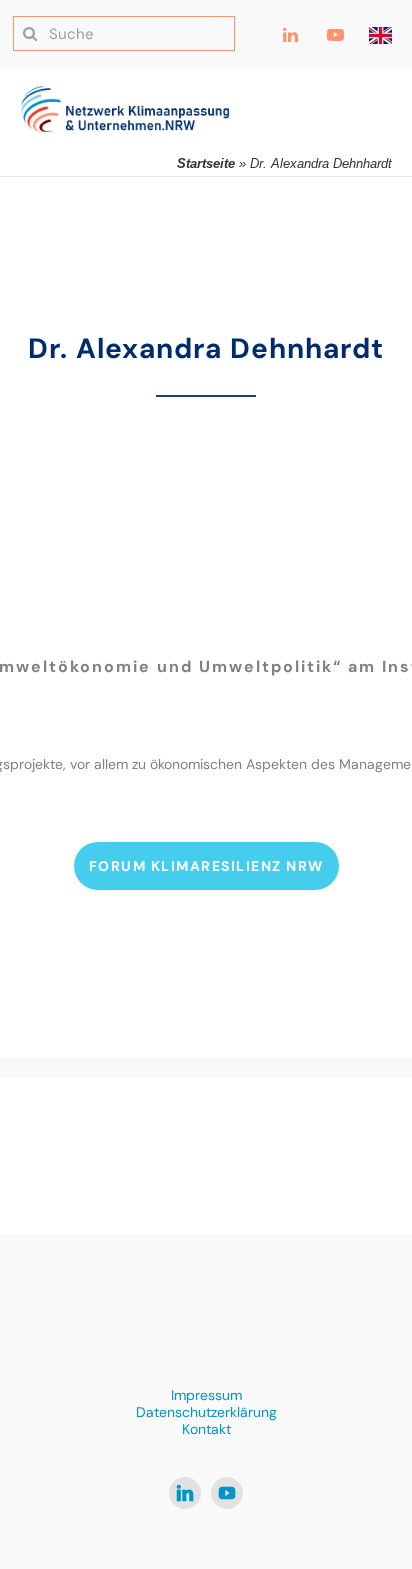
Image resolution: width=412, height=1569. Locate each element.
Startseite (206, 163)
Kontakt (206, 1429)
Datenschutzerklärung (206, 1412)
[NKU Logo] (125, 93)
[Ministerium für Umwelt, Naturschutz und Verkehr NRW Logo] (205, 1155)
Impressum (206, 1395)
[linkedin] (185, 1493)
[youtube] (227, 1493)
